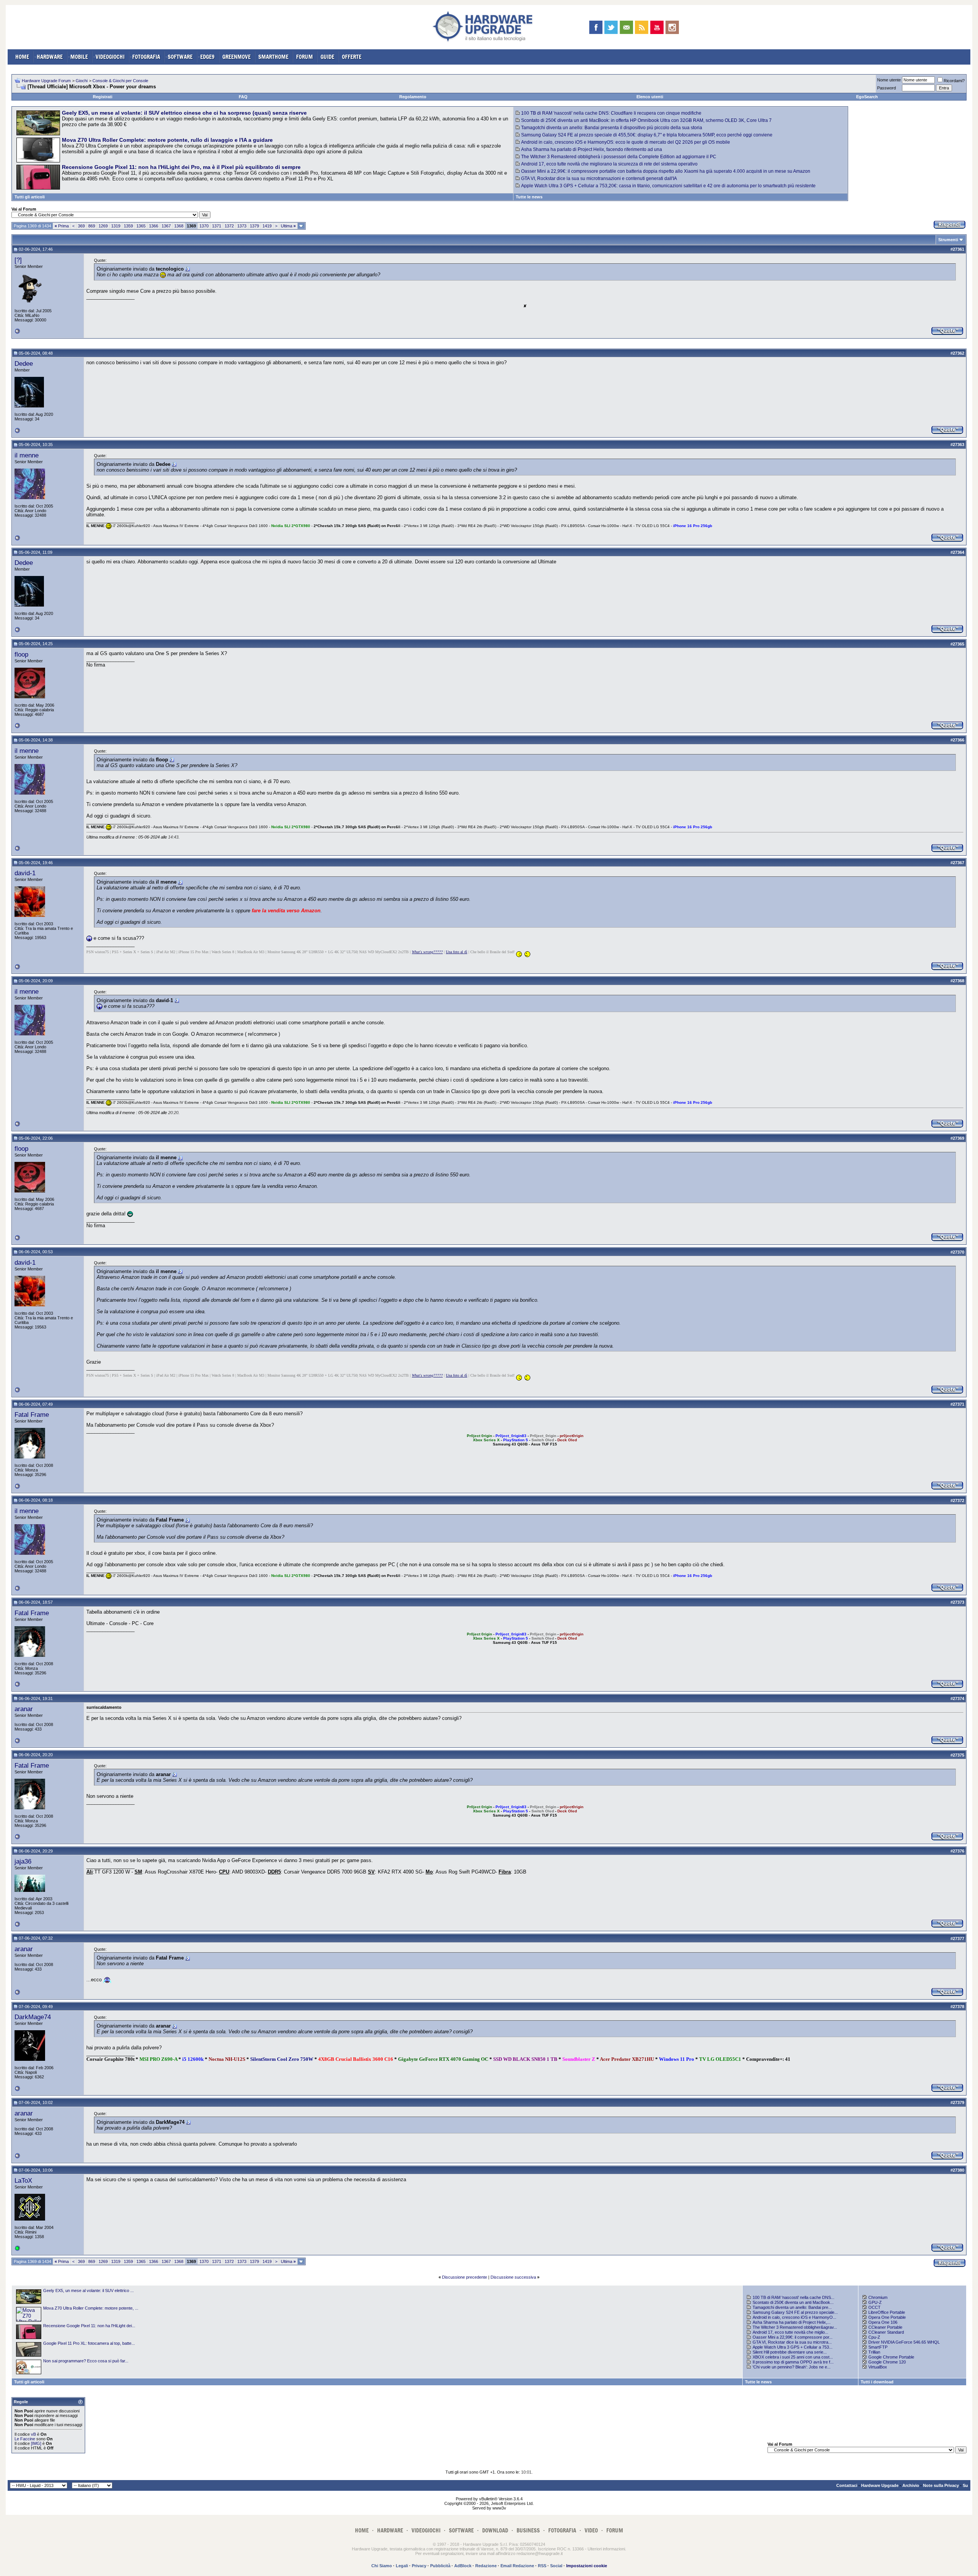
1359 (128, 226)
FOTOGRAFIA (146, 57)
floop (21, 654)
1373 (242, 226)
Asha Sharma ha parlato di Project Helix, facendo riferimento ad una (592, 149)
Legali (402, 2566)
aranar (24, 1709)
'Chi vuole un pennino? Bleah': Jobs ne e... (792, 2367)
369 (81, 226)
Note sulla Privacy (941, 2485)
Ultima (288, 226)
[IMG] (36, 2443)
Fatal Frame (32, 1415)
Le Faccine (25, 2439)
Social (556, 2566)
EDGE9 (207, 57)
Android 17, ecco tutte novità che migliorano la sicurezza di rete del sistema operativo (609, 164)
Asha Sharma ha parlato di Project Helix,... (792, 2322)
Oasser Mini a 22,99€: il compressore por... (793, 2337)
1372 (229, 226)
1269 (103, 226)
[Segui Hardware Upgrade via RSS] (642, 27)
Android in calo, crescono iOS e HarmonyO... (794, 2317)
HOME (22, 57)
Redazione (486, 2566)
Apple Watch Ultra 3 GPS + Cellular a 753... (793, 2347)
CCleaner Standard (886, 2332)
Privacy (419, 2566)
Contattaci (847, 2485)
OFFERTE (352, 57)
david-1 (25, 873)
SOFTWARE (180, 57)
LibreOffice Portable (887, 2312)
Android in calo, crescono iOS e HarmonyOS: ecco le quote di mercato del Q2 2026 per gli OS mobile (626, 142)
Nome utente (889, 80)
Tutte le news (529, 197)
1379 (254, 226)
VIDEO (591, 2530)
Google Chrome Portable (891, 2357)
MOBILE (79, 57)
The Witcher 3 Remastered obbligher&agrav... (795, 2327)
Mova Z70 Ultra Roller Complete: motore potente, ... (91, 2308)
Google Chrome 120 (887, 2362)
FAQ (243, 97)
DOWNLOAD (495, 2530)
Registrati (103, 97)
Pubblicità (440, 2566)
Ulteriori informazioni (606, 2549)
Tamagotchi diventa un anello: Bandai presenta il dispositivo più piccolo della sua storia (612, 128)
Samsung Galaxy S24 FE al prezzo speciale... (795, 2312)
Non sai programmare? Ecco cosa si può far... (86, 2361)
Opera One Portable (887, 2317)
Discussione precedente (465, 2277)
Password (887, 88)
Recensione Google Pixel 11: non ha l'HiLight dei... (89, 2326)
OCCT (874, 2307)
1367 (166, 226)
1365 (141, 226)
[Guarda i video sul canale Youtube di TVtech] (657, 27)
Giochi (82, 81)
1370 (204, 226)
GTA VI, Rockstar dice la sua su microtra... (792, 2342)
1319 (116, 226)
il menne (27, 455)
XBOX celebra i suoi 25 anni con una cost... (793, 2357)
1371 (217, 226)
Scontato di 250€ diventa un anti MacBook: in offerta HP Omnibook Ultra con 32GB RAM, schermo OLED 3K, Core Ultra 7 (646, 120)
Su (965, 2485)
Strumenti (948, 240)
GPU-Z (875, 2302)
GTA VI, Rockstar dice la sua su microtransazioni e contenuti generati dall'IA (599, 178)
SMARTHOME (273, 57)
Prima (62, 226)
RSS (542, 2566)
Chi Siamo (382, 2566)
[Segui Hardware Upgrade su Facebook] (596, 27)
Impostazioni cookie (587, 2566)
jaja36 (23, 1861)
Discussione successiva (513, 2277)
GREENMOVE (236, 57)
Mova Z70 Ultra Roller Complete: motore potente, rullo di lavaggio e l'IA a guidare (167, 140)
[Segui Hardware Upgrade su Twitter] (611, 27)
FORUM (304, 57)
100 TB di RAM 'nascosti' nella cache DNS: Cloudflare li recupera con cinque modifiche (611, 113)
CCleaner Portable (885, 2327)
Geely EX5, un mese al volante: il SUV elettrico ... (88, 2290)
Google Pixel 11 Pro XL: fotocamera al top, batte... (89, 2343)
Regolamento (413, 97)
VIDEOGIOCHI (110, 57)
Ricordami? (954, 81)
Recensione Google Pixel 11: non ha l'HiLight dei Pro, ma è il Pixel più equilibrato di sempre (181, 167)
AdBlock (463, 2566)
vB (33, 2434)
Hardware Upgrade (880, 2485)
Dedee (24, 363)
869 (92, 226)
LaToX (23, 2180)
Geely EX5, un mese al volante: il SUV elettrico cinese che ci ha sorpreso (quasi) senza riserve (184, 113)
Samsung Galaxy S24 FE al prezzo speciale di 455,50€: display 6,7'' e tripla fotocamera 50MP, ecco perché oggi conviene (647, 135)
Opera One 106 (883, 2322)
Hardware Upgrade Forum (46, 81)
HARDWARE (50, 57)
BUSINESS (528, 2530)
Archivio (911, 2485)
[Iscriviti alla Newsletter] (626, 27)
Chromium (878, 2297)
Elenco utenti (650, 97)
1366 (154, 226)
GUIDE (327, 57)
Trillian (874, 2352)
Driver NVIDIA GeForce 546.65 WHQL (904, 2342)
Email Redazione (517, 2566)
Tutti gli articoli (30, 197)
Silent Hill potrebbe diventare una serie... (790, 2352)
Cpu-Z (874, 2337)
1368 (179, 226)
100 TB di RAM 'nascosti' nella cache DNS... (793, 2297)
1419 (267, 226)
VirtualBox (878, 2367)
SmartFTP (878, 2347)
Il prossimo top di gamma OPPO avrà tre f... (793, 2362)
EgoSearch (867, 97)
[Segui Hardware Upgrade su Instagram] (672, 27)
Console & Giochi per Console (120, 81)
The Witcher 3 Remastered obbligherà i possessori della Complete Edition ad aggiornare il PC (619, 157)
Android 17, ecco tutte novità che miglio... (790, 2332)
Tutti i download (877, 2382)
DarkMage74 (33, 2017)
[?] (18, 260)
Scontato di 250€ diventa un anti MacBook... (793, 2302)
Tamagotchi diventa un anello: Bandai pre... (792, 2307)
